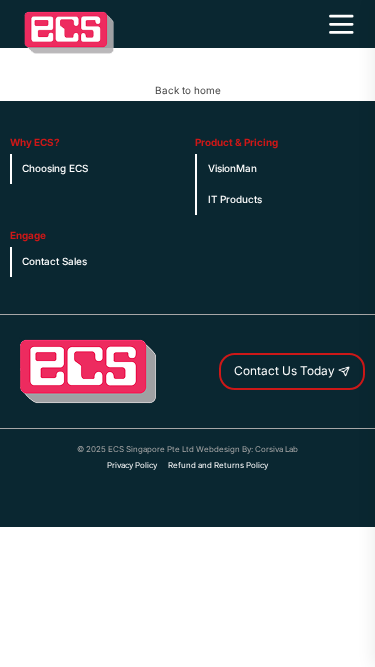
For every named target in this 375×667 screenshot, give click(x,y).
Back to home (188, 90)
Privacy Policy (132, 465)
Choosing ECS (55, 168)
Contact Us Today (286, 371)
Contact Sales (54, 261)
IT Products (235, 199)
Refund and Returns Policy (218, 465)
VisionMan (232, 168)
